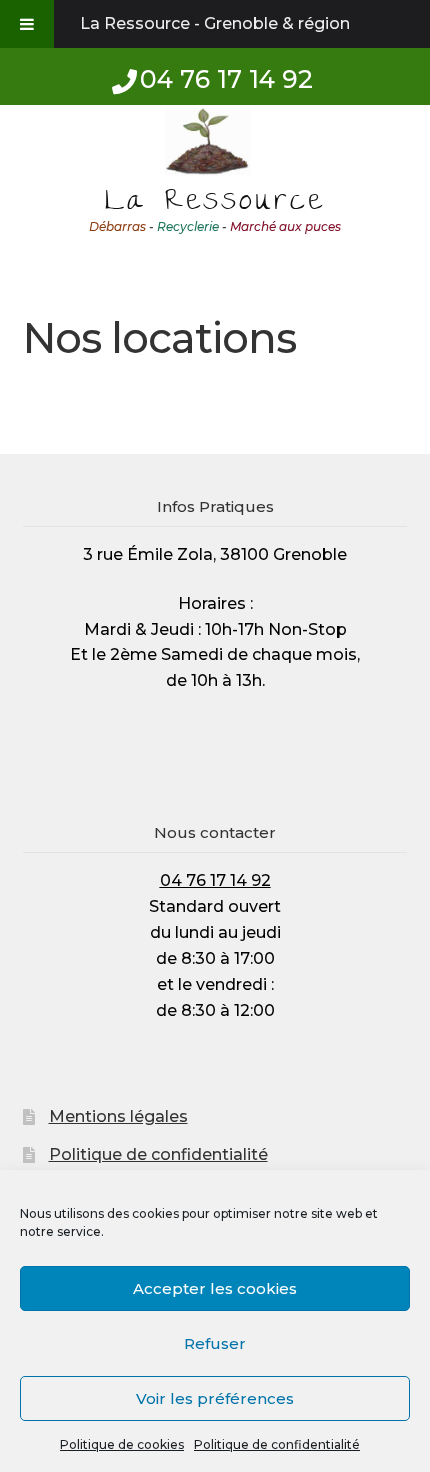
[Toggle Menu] (27, 24)
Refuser (215, 1343)
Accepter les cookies (215, 1288)
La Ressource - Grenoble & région (215, 23)
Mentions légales (118, 1116)
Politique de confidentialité (277, 1444)
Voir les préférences (215, 1398)
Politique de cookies (122, 1444)
